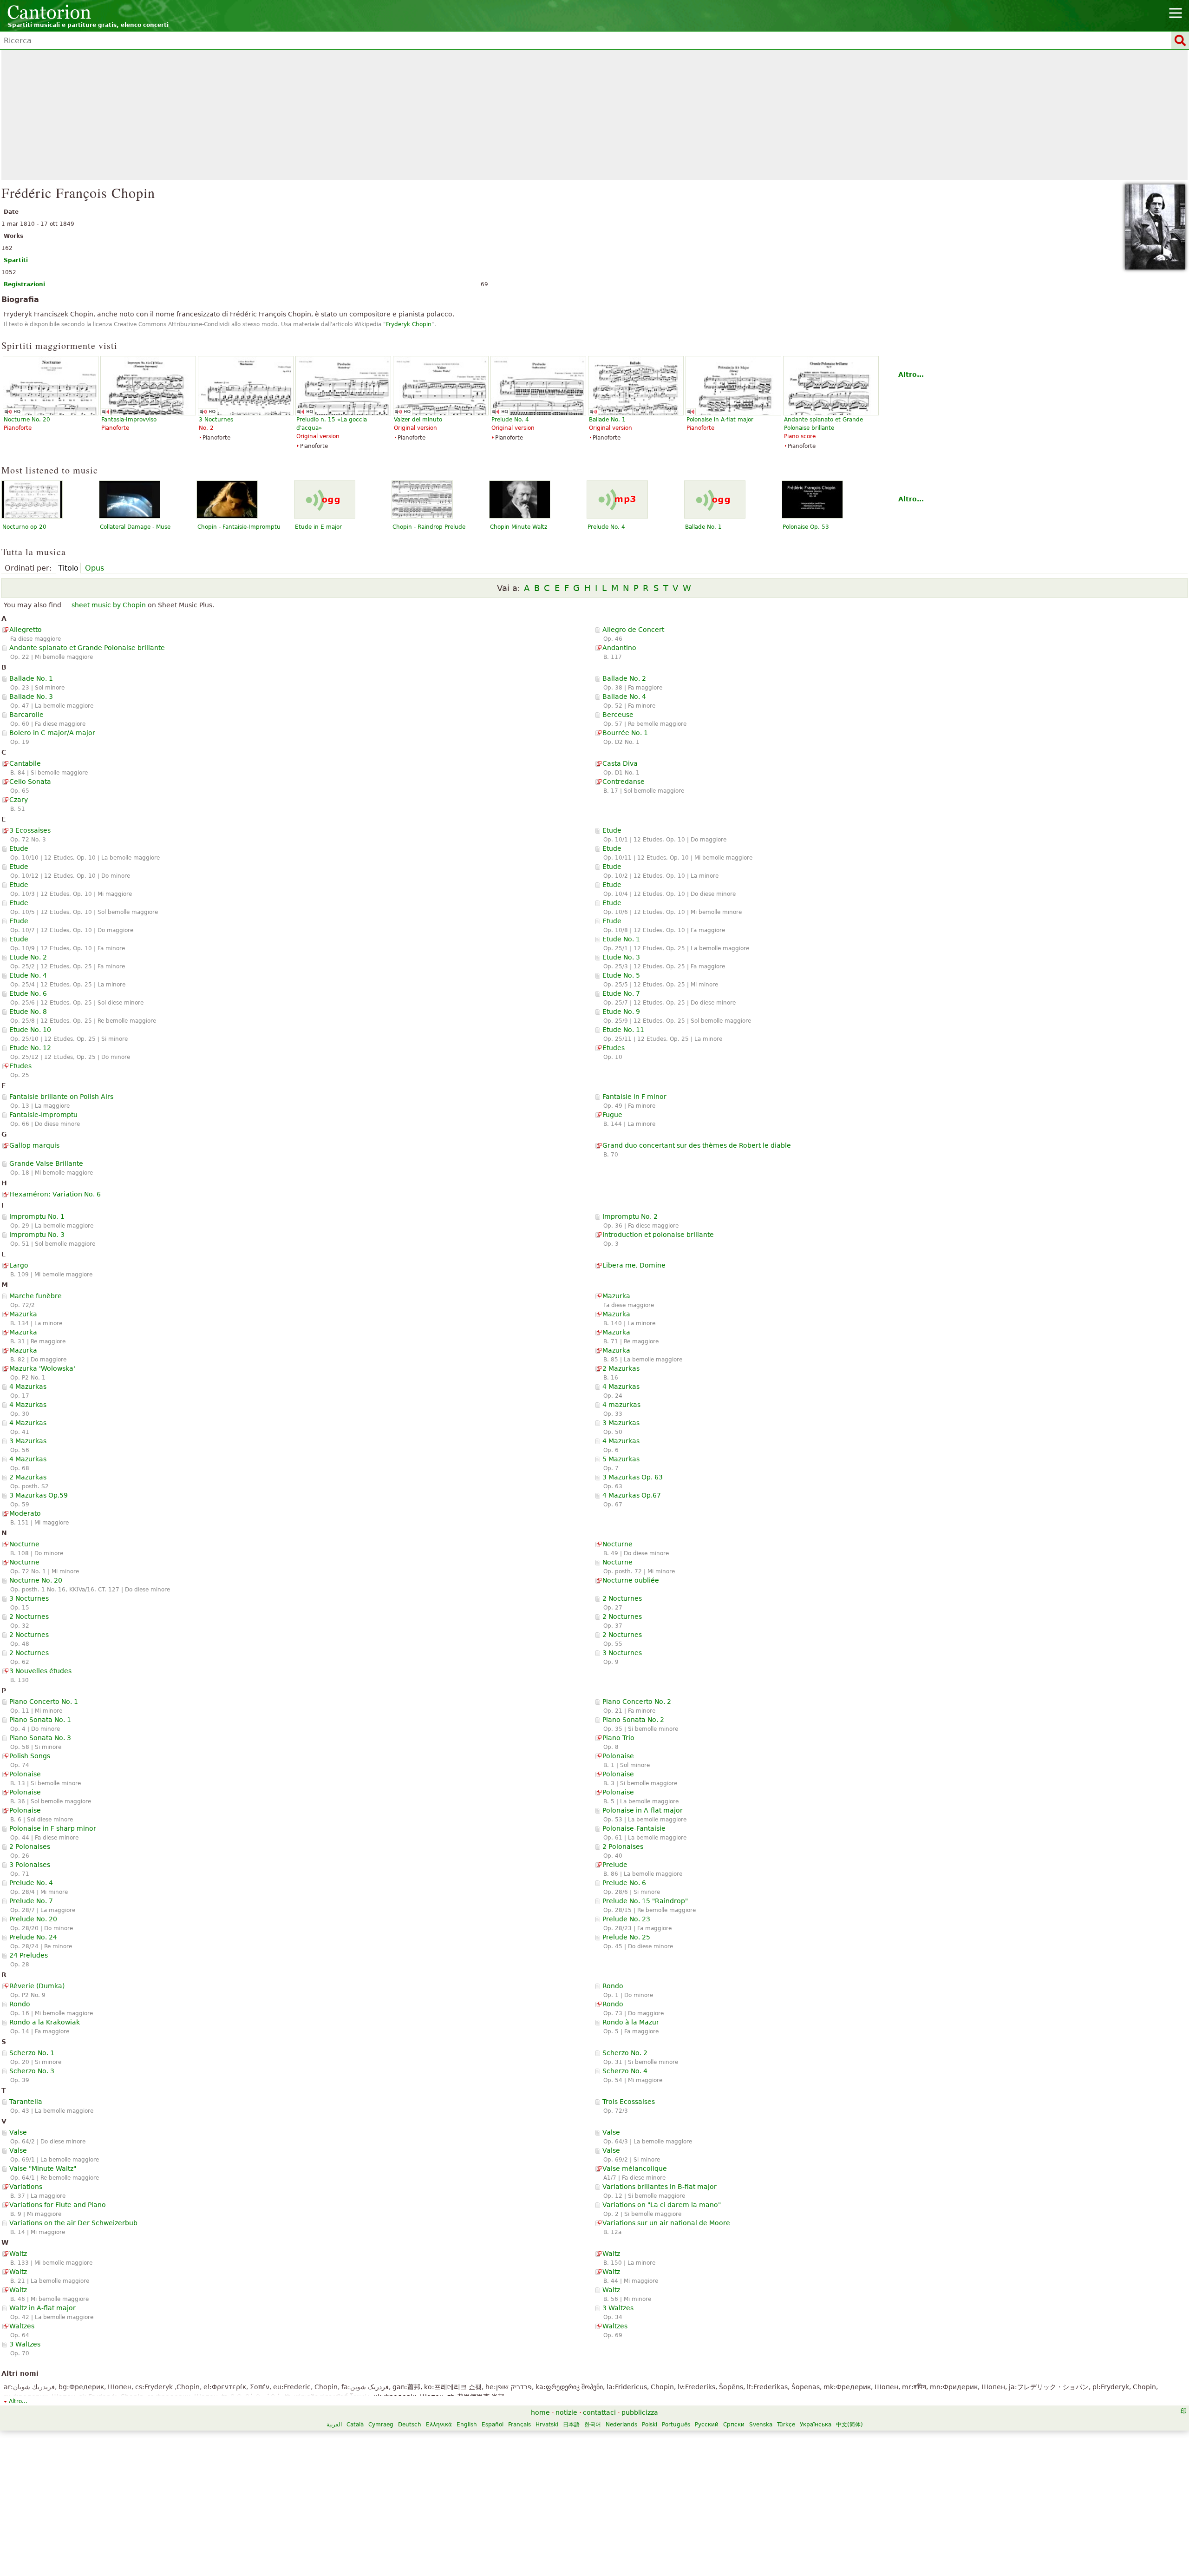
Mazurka (616, 1296)
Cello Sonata (30, 782)
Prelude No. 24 (33, 1937)
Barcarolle (26, 715)
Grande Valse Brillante (46, 1163)
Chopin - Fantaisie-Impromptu (239, 527)
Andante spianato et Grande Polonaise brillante (87, 648)
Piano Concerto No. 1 (44, 1702)
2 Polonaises (30, 1847)
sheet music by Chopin (109, 605)
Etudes (614, 1048)
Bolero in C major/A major (52, 733)
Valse (18, 2132)
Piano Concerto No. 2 (637, 1702)
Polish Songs (30, 1756)
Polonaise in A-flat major (643, 1810)
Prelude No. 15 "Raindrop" (645, 1901)
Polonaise (618, 1756)
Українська (816, 2425)
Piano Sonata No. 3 (40, 1738)
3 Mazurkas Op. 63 (633, 1477)
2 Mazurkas (621, 1368)
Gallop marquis (34, 1145)
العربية (334, 2425)
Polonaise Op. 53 (806, 527)
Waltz (18, 2254)
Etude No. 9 (621, 1012)
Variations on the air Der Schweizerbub (73, 2223)
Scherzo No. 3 (32, 2071)
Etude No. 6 (28, 993)
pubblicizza (640, 2412)
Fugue (612, 1115)
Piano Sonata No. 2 (633, 1720)
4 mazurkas (621, 1405)
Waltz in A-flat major (42, 2308)
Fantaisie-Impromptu (43, 1115)
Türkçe (786, 2425)
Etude (612, 830)
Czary (19, 800)
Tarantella (26, 2102)
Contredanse (624, 782)
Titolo (68, 568)
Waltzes (22, 2326)
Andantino (619, 648)
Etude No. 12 (30, 1048)
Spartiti (16, 260)
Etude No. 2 (28, 957)
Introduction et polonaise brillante (658, 1235)
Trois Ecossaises (629, 2102)
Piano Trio (618, 1738)
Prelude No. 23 (626, 1919)
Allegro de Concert (633, 630)
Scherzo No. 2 (625, 2053)
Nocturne (24, 1544)
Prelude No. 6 (624, 1883)
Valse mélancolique (635, 2169)
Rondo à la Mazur (631, 2022)
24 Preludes (29, 1955)
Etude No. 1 (621, 939)
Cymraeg (381, 2425)
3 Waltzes (618, 2308)
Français (519, 2425)
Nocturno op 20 (24, 527)
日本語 (571, 2425)
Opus (95, 568)
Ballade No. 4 (624, 697)
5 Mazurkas (621, 1459)
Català (355, 2425)
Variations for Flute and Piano (58, 2205)
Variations (26, 2187)
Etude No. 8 (28, 1012)
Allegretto (26, 630)
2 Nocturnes (622, 1598)
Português (676, 2425)
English (467, 2425)
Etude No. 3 (621, 957)
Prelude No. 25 (626, 1937)
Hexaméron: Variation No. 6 (55, 1194)
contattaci (599, 2412)
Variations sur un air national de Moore (666, 2223)
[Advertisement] (594, 115)
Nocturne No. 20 (36, 1580)
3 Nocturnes (29, 1598)
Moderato (25, 1513)
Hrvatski (547, 2425)
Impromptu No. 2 (630, 1216)
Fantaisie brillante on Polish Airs (61, 1097)
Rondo (613, 1986)
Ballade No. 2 (624, 678)
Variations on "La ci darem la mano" (662, 2205)
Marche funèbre (36, 1296)
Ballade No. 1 (703, 527)
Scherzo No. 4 (625, 2071)
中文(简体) (849, 2425)
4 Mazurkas (28, 1387)
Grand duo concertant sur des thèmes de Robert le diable (697, 1145)
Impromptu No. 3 (37, 1235)
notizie (566, 2412)
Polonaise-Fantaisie (634, 1828)
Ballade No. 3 (31, 697)
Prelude (615, 1865)
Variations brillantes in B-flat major (660, 2187)
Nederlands (621, 2425)
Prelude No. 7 (31, 1901)
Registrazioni (24, 284)
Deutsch (410, 2425)
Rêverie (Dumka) (37, 1986)
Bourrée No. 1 (625, 733)
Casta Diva (620, 763)
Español (493, 2425)
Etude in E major (318, 527)
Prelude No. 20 (33, 1919)
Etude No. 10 (30, 1030)
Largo (19, 1265)
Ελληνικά (439, 2425)
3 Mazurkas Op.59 (39, 1495)
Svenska (761, 2425)
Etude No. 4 (28, 975)
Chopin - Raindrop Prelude (429, 527)
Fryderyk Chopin (409, 324)
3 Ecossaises (30, 830)
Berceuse (618, 715)
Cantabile (25, 763)
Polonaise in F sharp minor (53, 1828)
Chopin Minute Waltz (519, 527)
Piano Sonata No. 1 (40, 1720)
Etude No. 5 (621, 975)
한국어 (593, 2425)
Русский (707, 2425)
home (540, 2412)
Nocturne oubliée (631, 1580)
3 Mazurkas (621, 1423)
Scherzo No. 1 (32, 2053)
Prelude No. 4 (606, 527)
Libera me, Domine (634, 1265)
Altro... (911, 375)
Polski (650, 2425)
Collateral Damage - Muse (135, 527)
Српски (734, 2425)
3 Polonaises (30, 1865)
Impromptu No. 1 (37, 1216)
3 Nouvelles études (40, 1671)
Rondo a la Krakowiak (45, 2022)
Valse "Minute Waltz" (43, 2169)
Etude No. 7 (621, 993)
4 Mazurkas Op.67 (632, 1495)
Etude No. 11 (623, 1030)
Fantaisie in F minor (634, 1097)
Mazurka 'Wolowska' (42, 1368)
